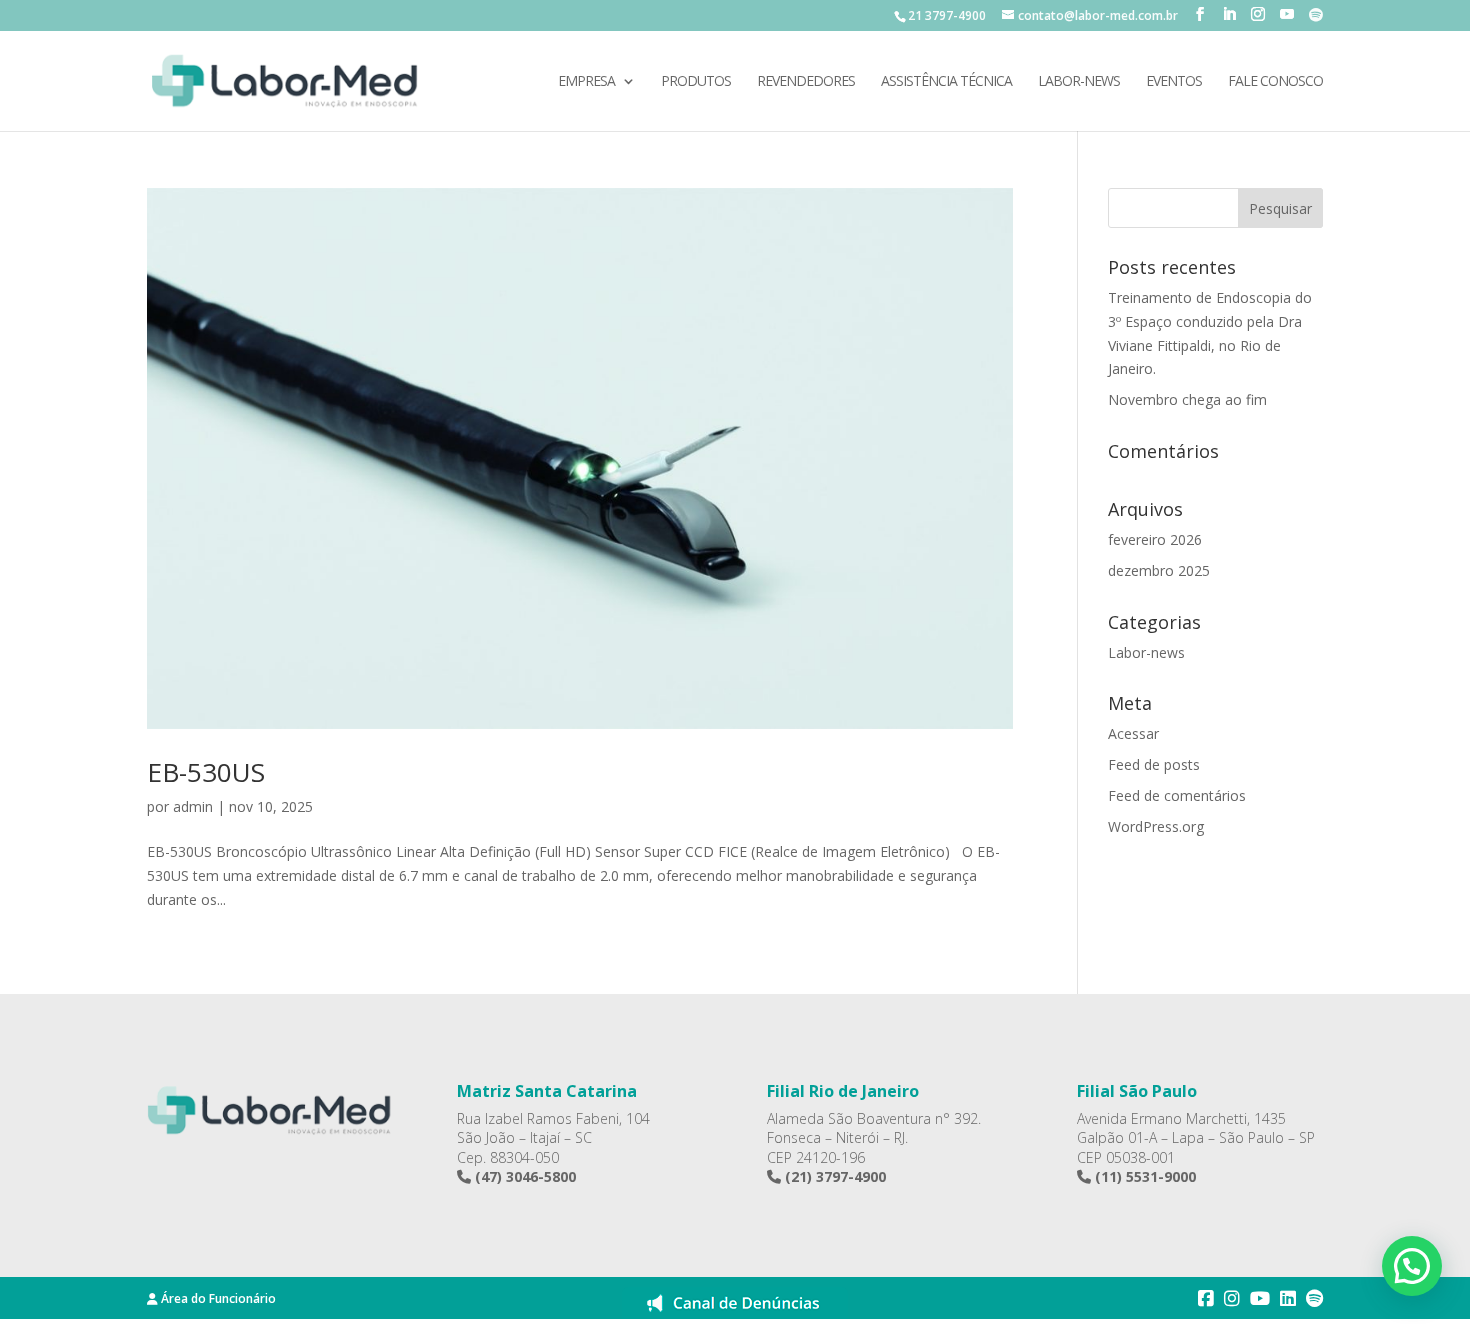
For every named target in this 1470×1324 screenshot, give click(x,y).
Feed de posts (1154, 764)
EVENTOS (1174, 82)
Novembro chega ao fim (1187, 399)
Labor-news (1146, 652)
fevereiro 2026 (1155, 539)
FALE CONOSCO (1275, 82)
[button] (1412, 1266)
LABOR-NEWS (1079, 82)
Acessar (1133, 733)
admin (193, 806)
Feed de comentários (1177, 795)
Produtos (696, 82)
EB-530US (206, 772)
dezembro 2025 (1159, 570)
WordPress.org (1156, 826)
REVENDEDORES (806, 82)
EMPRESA (586, 82)
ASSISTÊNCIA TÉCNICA (946, 82)
